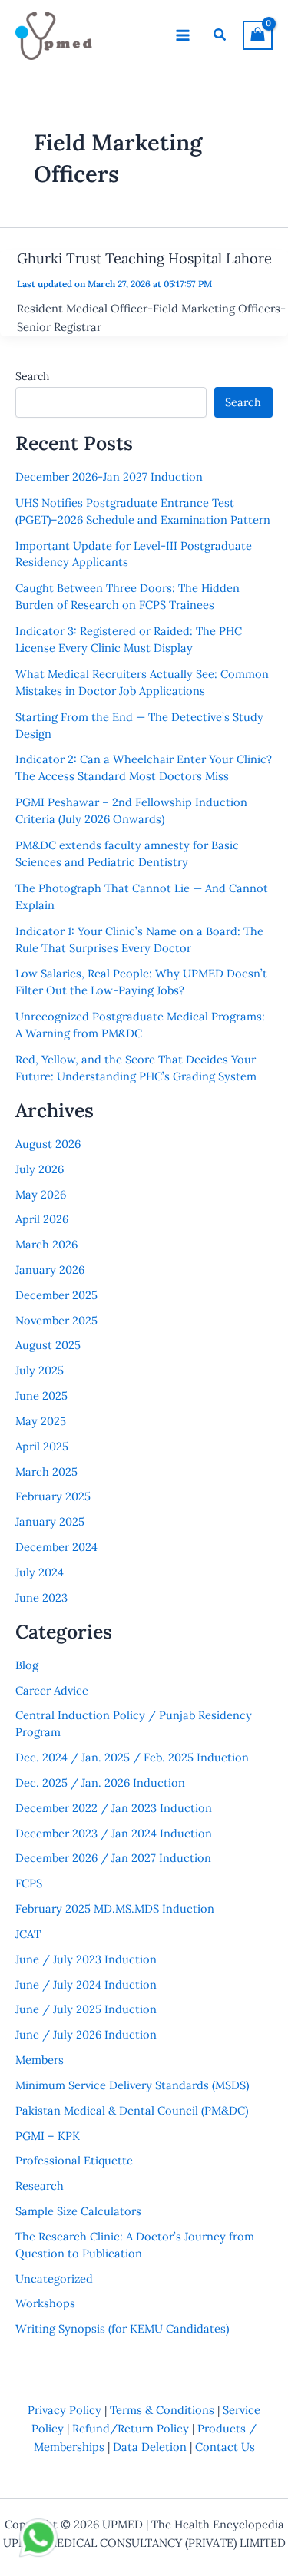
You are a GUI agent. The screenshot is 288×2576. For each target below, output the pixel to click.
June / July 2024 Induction (86, 1984)
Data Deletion (150, 2447)
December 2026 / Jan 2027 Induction (113, 1858)
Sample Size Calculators (78, 2211)
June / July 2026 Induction (86, 2034)
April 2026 (42, 1219)
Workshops (45, 2303)
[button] (220, 35)
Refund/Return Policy (131, 2428)
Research (40, 2186)
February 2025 (53, 1496)
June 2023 (41, 1597)
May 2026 (41, 1194)
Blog (27, 1665)
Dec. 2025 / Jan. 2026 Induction (100, 1782)
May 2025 (41, 1421)
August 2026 (48, 1144)
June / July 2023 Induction (86, 1959)
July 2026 (40, 1169)
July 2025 (40, 1370)
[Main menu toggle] (183, 35)
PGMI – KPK (48, 2136)
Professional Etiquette (74, 2160)
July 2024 (40, 1572)
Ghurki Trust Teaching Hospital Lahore (144, 258)
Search (32, 376)
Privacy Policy (65, 2410)
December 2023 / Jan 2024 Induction (114, 1833)
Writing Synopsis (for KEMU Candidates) (122, 2328)
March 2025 (46, 1472)
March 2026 (46, 1244)
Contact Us (225, 2447)
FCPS (29, 1883)
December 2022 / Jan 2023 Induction (114, 1808)
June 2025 (41, 1395)
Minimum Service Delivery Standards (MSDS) (132, 2085)
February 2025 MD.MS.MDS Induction (115, 1908)
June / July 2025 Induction (86, 2009)
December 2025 (56, 1295)
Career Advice (52, 1690)
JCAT (28, 1934)
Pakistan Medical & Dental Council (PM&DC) (132, 2110)
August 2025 (48, 1345)
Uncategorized (54, 2278)
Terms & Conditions (162, 2410)
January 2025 (50, 1521)
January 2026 (50, 1270)
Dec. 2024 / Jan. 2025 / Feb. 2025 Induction (132, 1757)
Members (40, 2060)
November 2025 (56, 1320)
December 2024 (56, 1547)
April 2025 (42, 1446)
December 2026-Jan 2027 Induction (109, 476)
